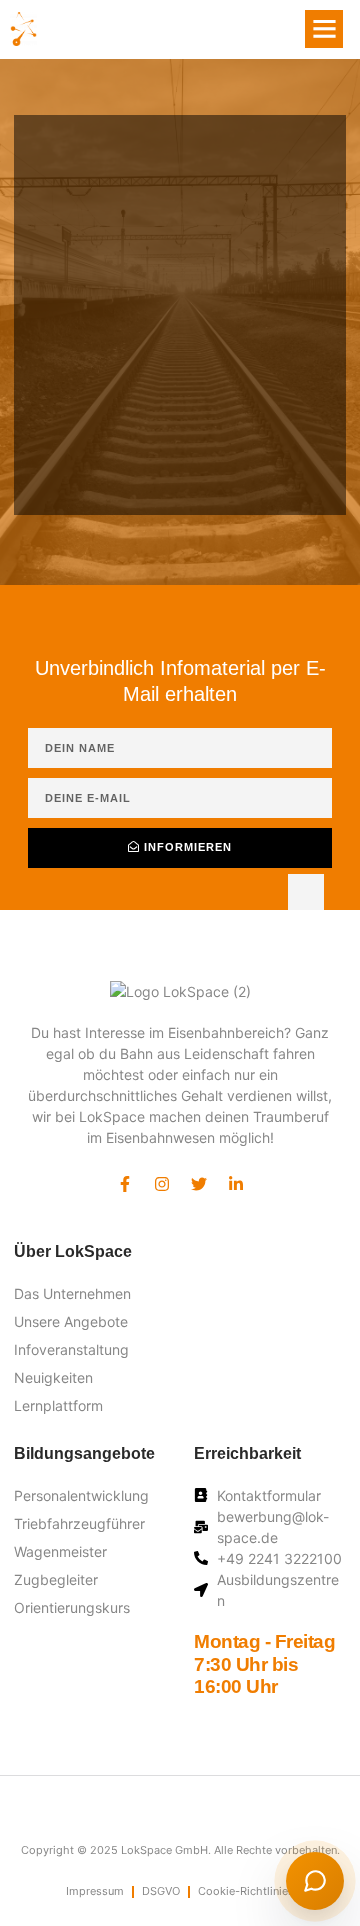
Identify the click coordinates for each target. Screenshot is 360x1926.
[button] (324, 29)
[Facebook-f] (125, 1184)
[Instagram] (162, 1184)
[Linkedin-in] (236, 1184)
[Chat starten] (315, 1881)
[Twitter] (199, 1184)
